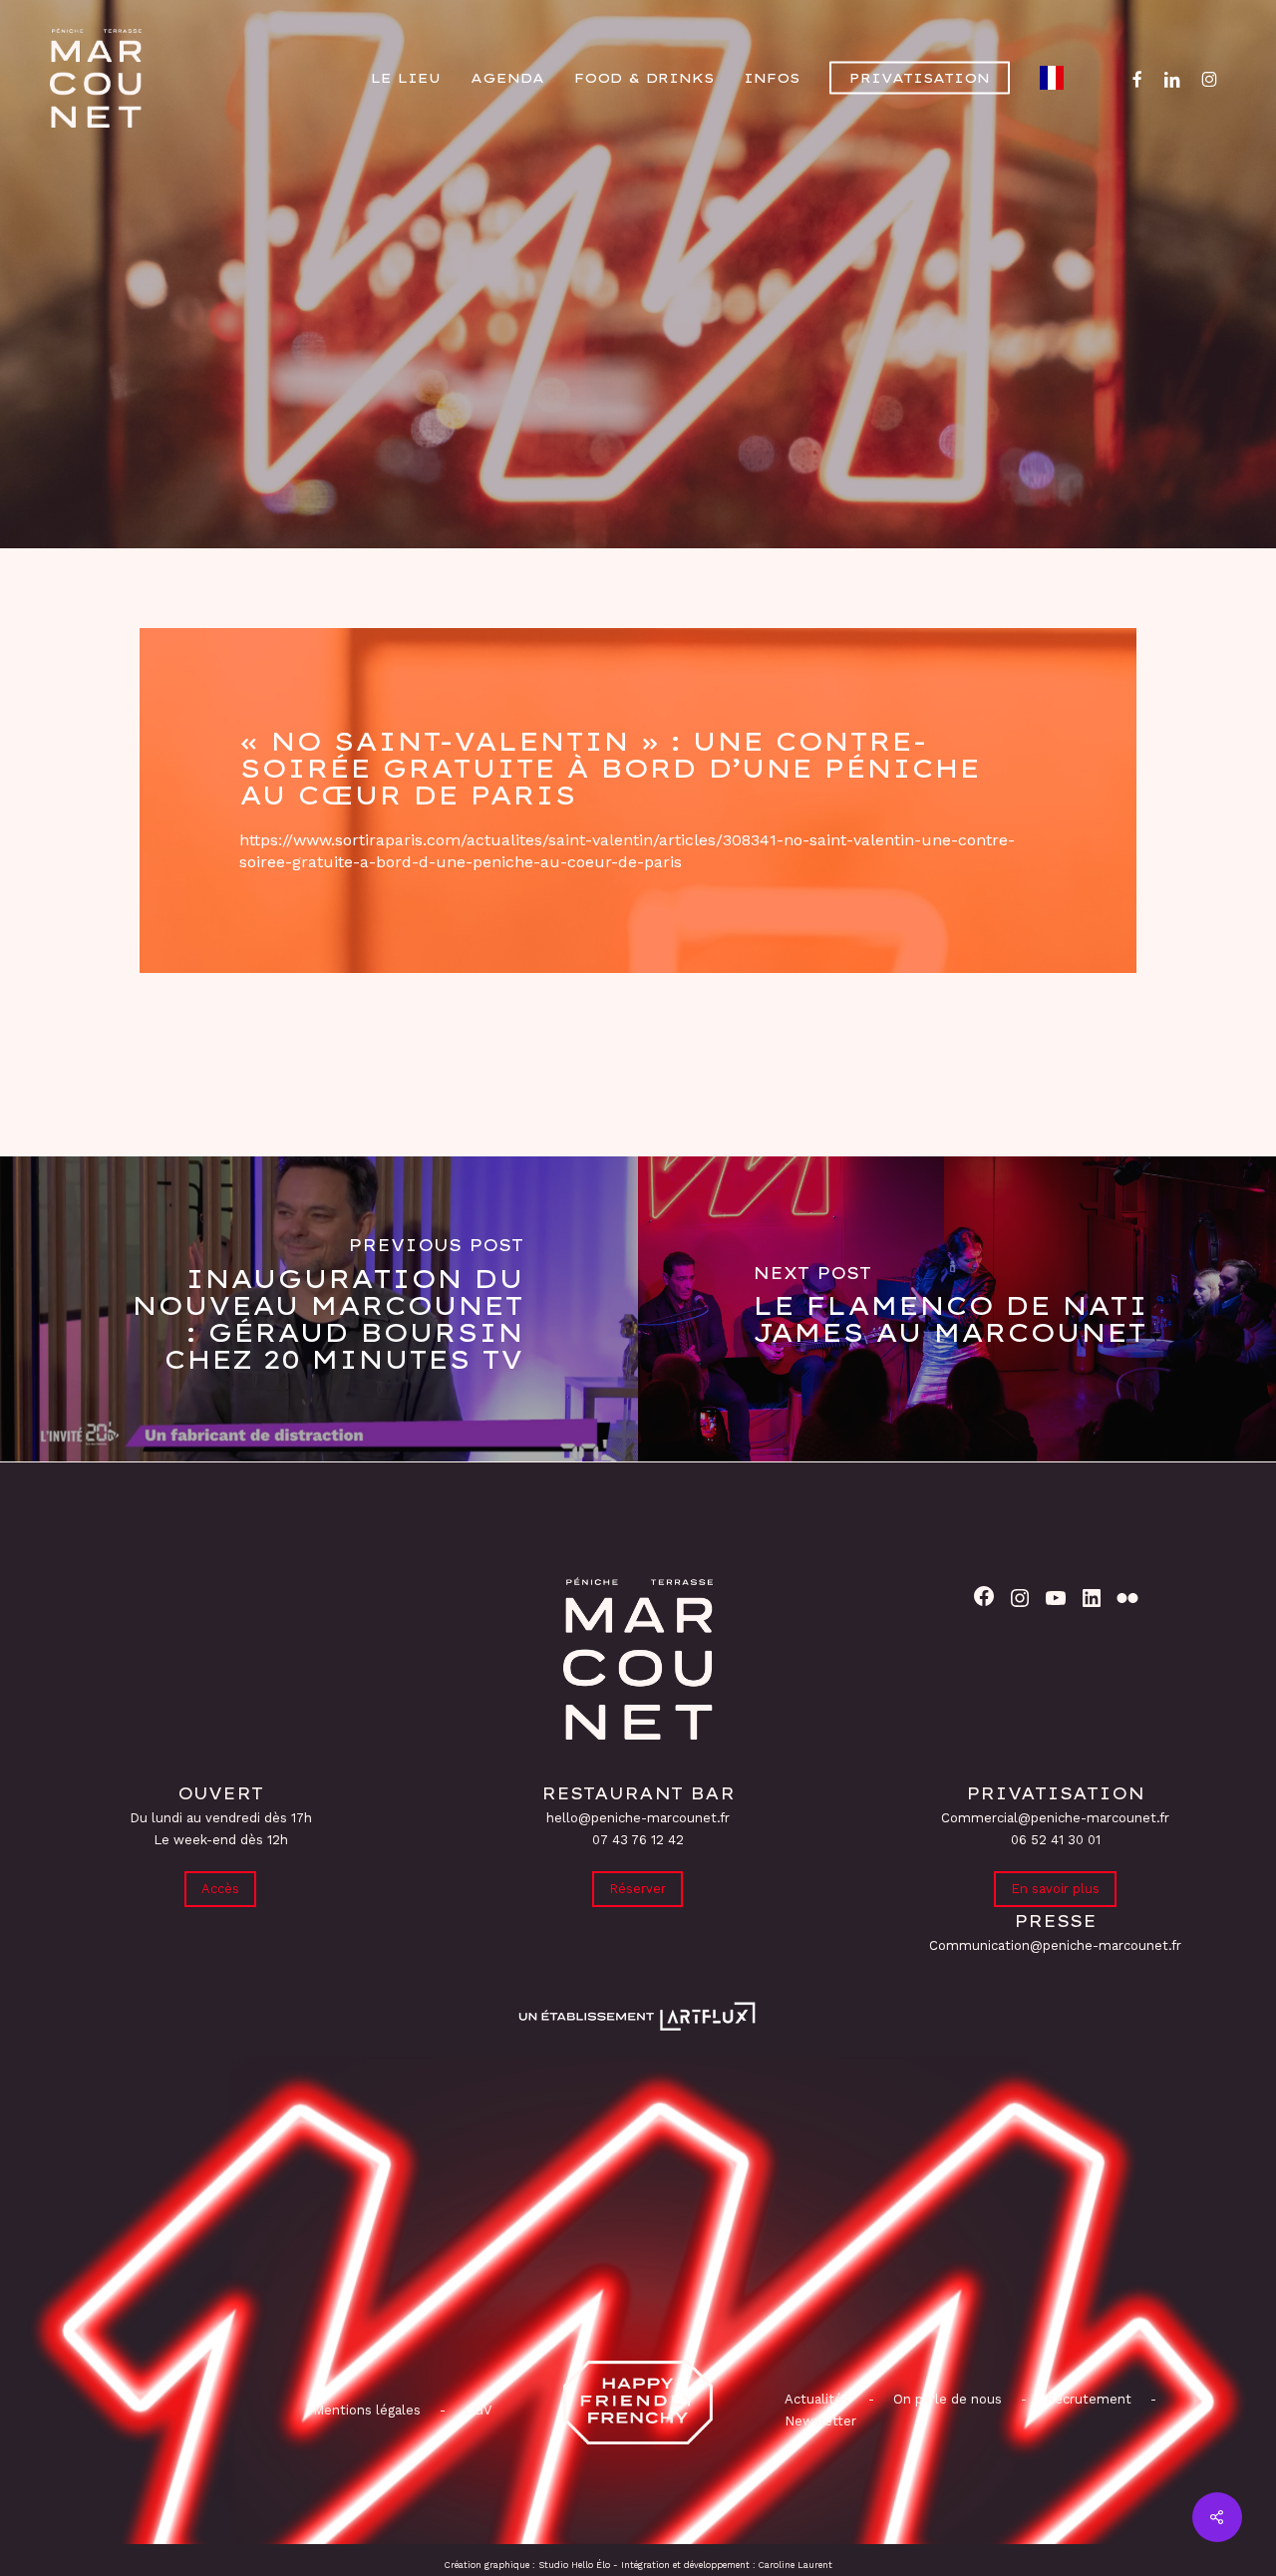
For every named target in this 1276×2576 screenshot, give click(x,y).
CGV (478, 2410)
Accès (220, 1889)
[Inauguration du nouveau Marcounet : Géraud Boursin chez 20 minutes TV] (319, 1309)
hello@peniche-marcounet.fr (638, 1818)
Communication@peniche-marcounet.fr (1055, 1945)
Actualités (817, 2399)
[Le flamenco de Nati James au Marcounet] (957, 1309)
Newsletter (820, 2421)
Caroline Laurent (796, 2565)
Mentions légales (367, 2410)
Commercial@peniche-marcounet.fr (1055, 1818)
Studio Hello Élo (574, 2565)
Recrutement (1089, 2399)
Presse (638, 382)
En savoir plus (1055, 1889)
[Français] (1057, 78)
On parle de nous (946, 2399)
